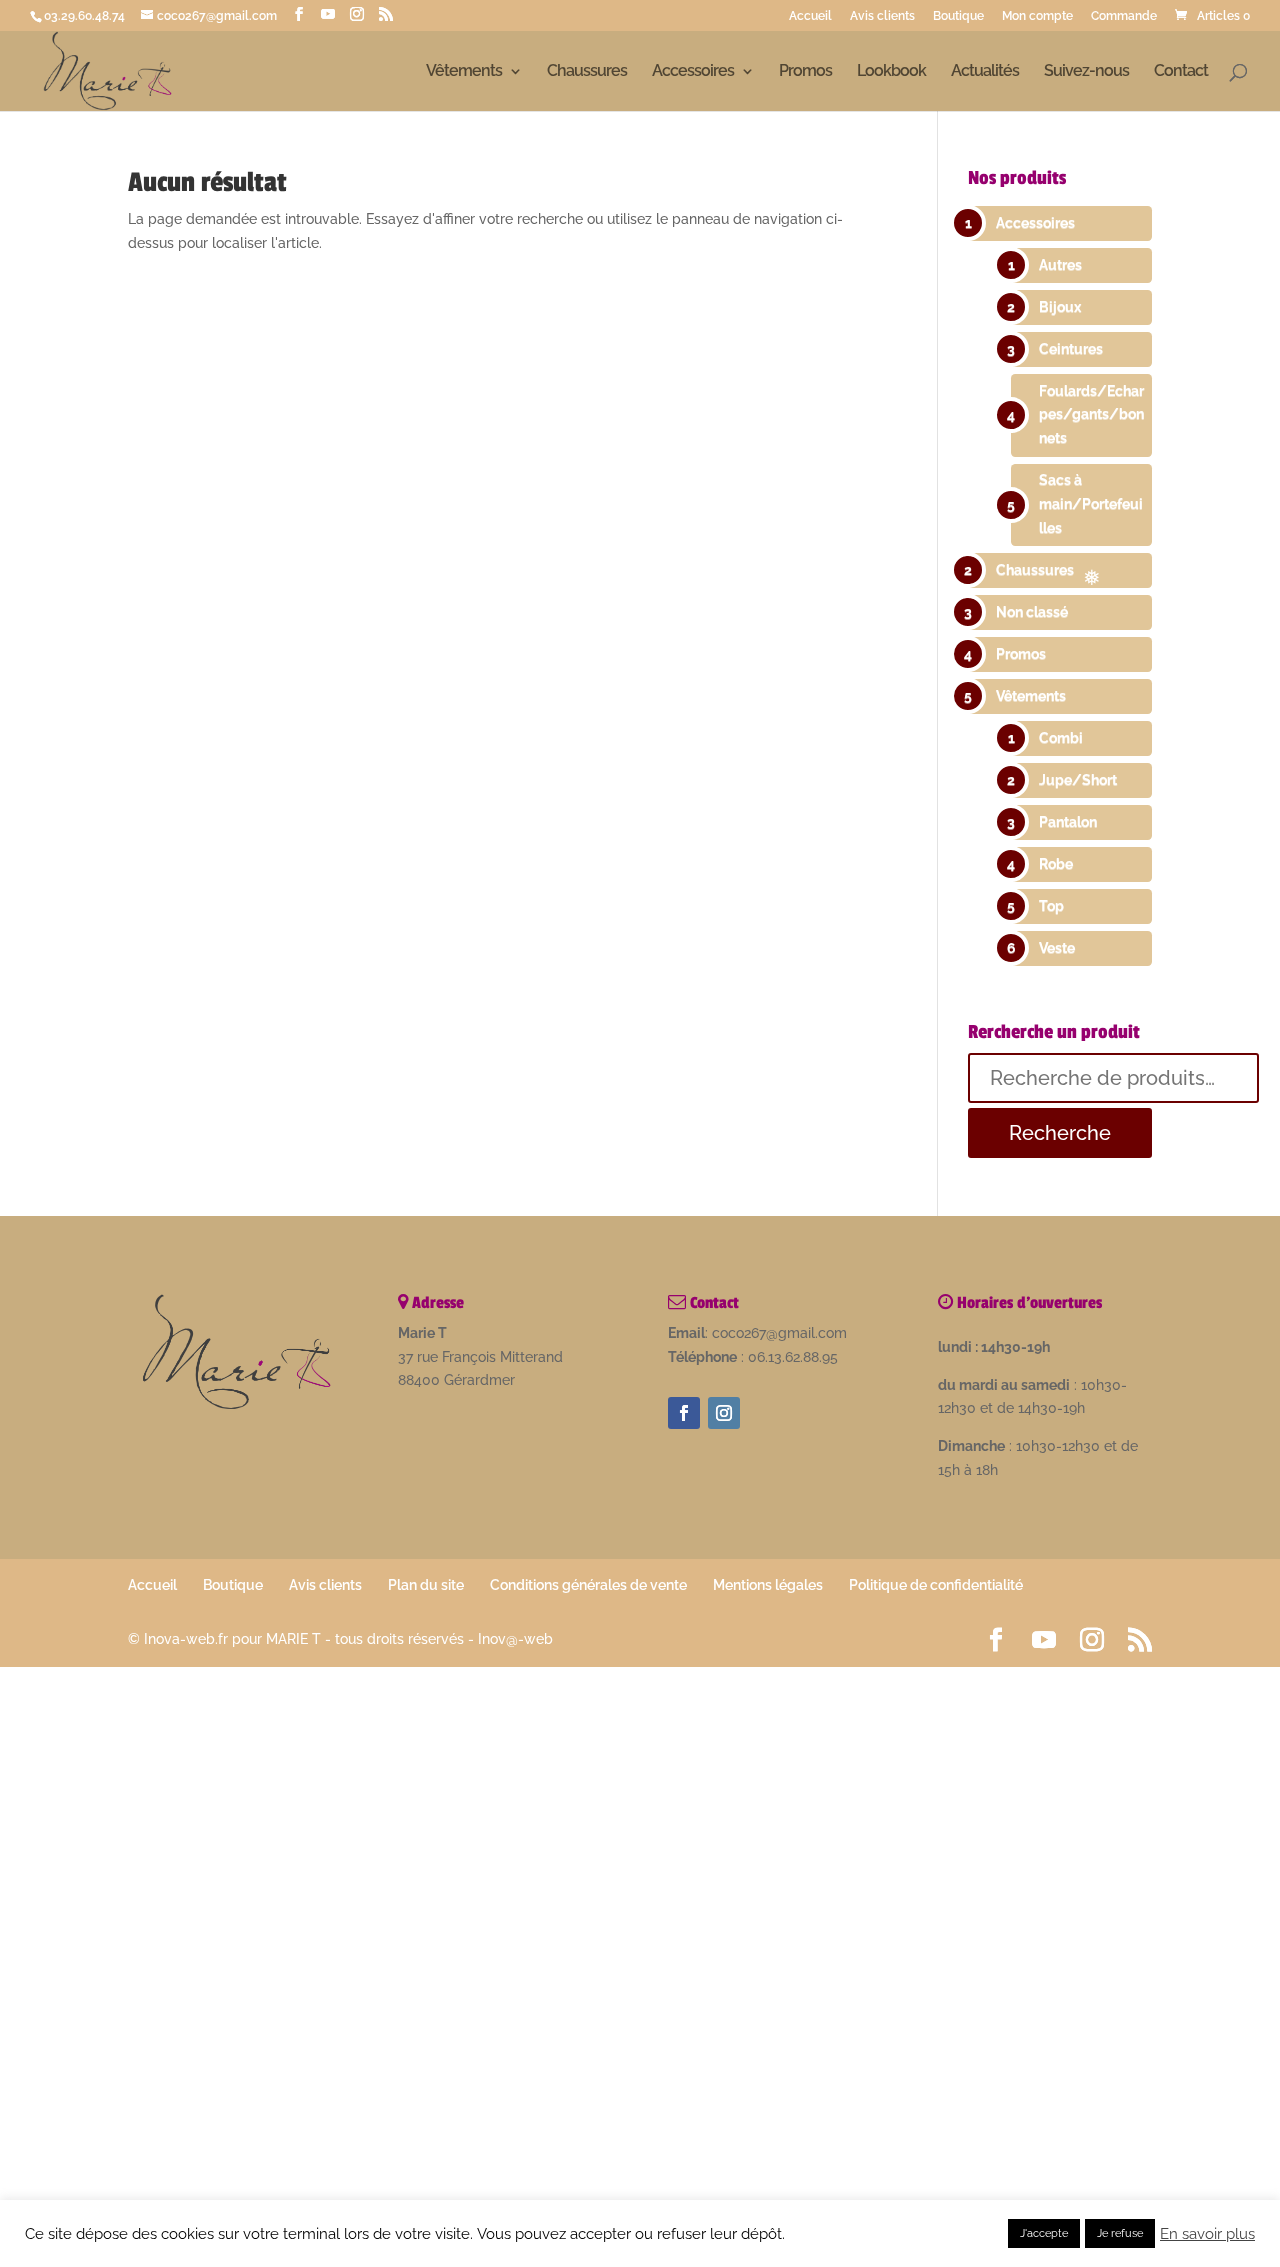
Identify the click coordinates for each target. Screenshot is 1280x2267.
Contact (1181, 72)
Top (1051, 906)
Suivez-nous (1086, 72)
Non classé (1032, 612)
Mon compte (1037, 16)
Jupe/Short (1078, 780)
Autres (1060, 265)
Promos (805, 72)
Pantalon (1068, 822)
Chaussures (587, 72)
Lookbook (891, 72)
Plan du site (426, 1585)
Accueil (810, 16)
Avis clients (882, 16)
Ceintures (1071, 349)
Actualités (985, 72)
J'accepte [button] (1044, 2233)
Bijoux (1060, 307)
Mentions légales (768, 1585)
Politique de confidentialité (936, 1585)
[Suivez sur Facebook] (684, 1413)
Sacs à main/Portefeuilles (1091, 504)
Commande (1124, 16)
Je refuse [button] (1120, 2233)
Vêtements (464, 72)
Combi (1061, 738)
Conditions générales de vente (588, 1585)
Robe (1056, 864)
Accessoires (693, 72)
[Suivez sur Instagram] (724, 1413)
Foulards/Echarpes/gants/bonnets (1091, 415)
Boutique (958, 16)
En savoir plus (1207, 2233)
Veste (1057, 948)
